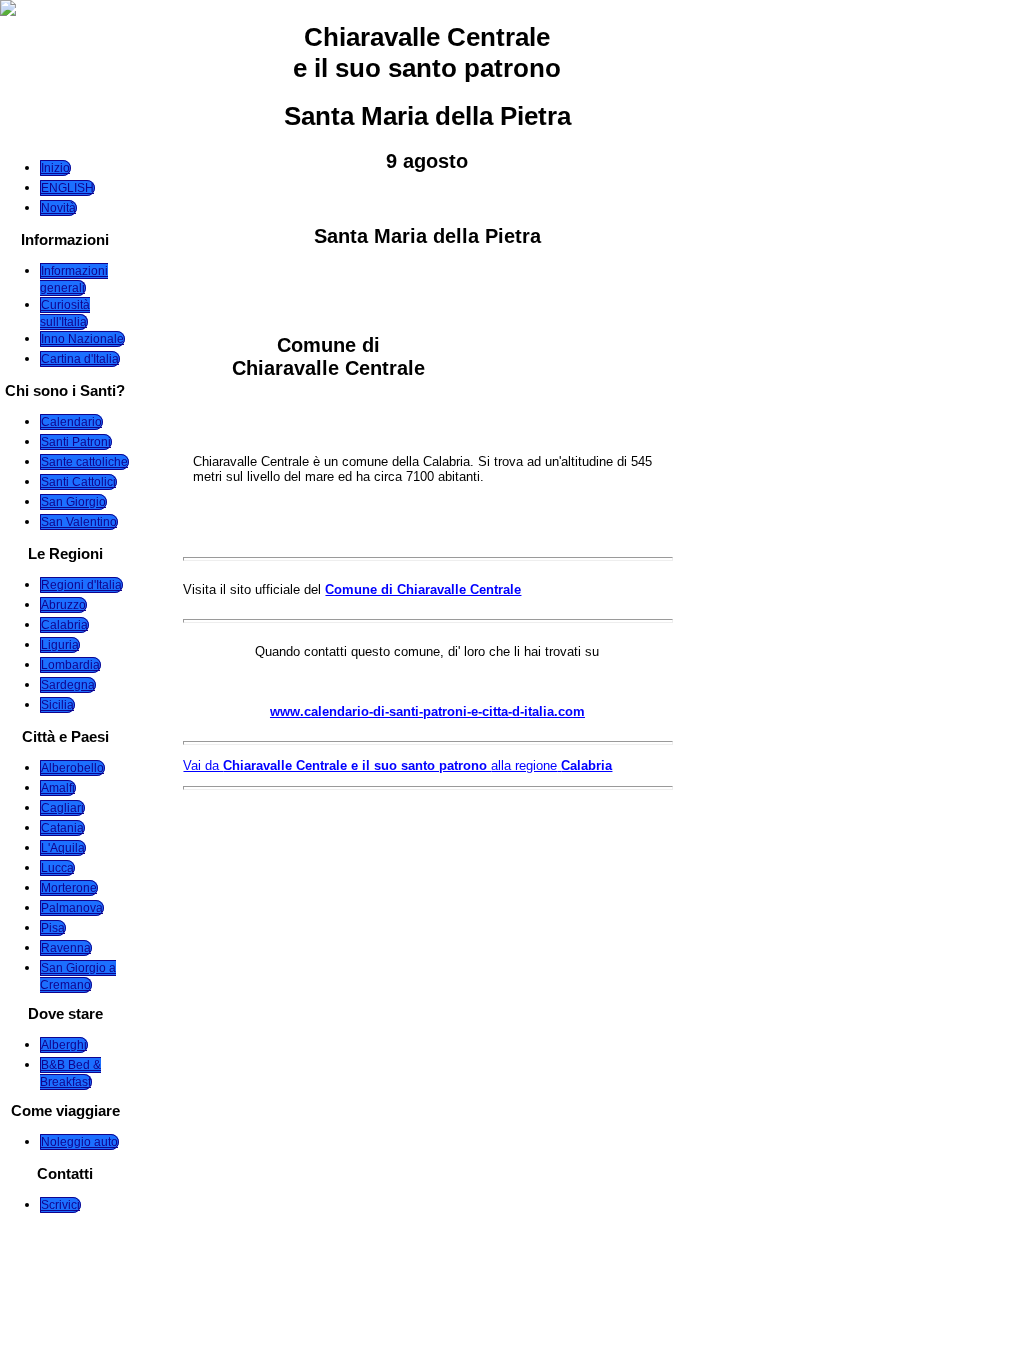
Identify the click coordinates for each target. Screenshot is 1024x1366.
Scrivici (60, 1205)
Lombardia (70, 665)
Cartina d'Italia (80, 359)
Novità (58, 208)
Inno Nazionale (82, 339)
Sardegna (68, 685)
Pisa (53, 928)
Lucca (57, 868)
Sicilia (57, 705)
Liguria (60, 645)
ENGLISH (67, 188)
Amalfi (58, 788)
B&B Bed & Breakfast (70, 1073)
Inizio (55, 168)
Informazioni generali (74, 279)
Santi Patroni (76, 442)
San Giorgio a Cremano (78, 976)
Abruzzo (63, 605)
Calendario (71, 422)
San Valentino (79, 522)
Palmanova (72, 908)
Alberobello (72, 768)
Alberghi (64, 1045)
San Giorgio (73, 502)
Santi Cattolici (78, 482)
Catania (62, 828)
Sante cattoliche (84, 462)
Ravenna (66, 948)
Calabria (64, 625)
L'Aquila (63, 848)
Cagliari (62, 808)
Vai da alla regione (397, 765)
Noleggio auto (79, 1142)
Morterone (69, 888)
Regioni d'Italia (81, 585)
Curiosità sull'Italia (65, 313)
